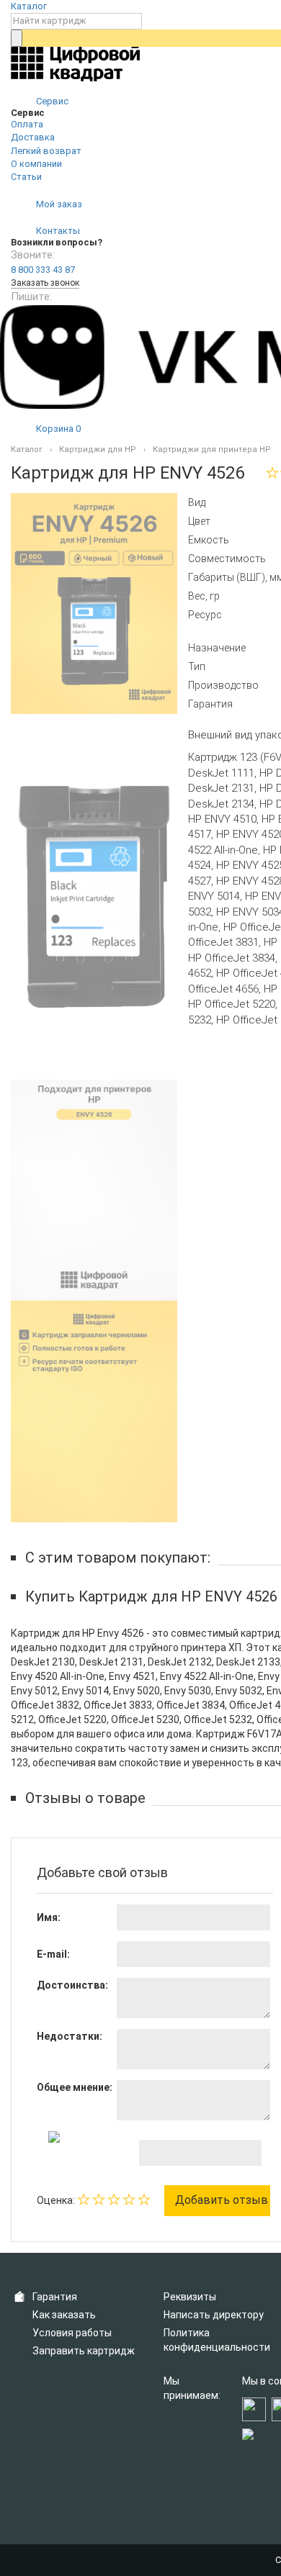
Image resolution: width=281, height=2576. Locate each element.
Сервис (51, 101)
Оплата (27, 124)
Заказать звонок (45, 283)
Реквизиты (190, 2297)
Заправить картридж (84, 2351)
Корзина (57, 429)
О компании (36, 164)
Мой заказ (58, 204)
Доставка (33, 137)
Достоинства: (72, 1985)
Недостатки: (70, 2036)
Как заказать (64, 2315)
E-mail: (53, 1954)
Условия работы (72, 2333)
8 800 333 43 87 (43, 270)
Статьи (26, 177)
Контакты (57, 231)
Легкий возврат (46, 151)
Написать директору (214, 2315)
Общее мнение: (75, 2087)
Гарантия (55, 2297)
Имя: (49, 1917)
